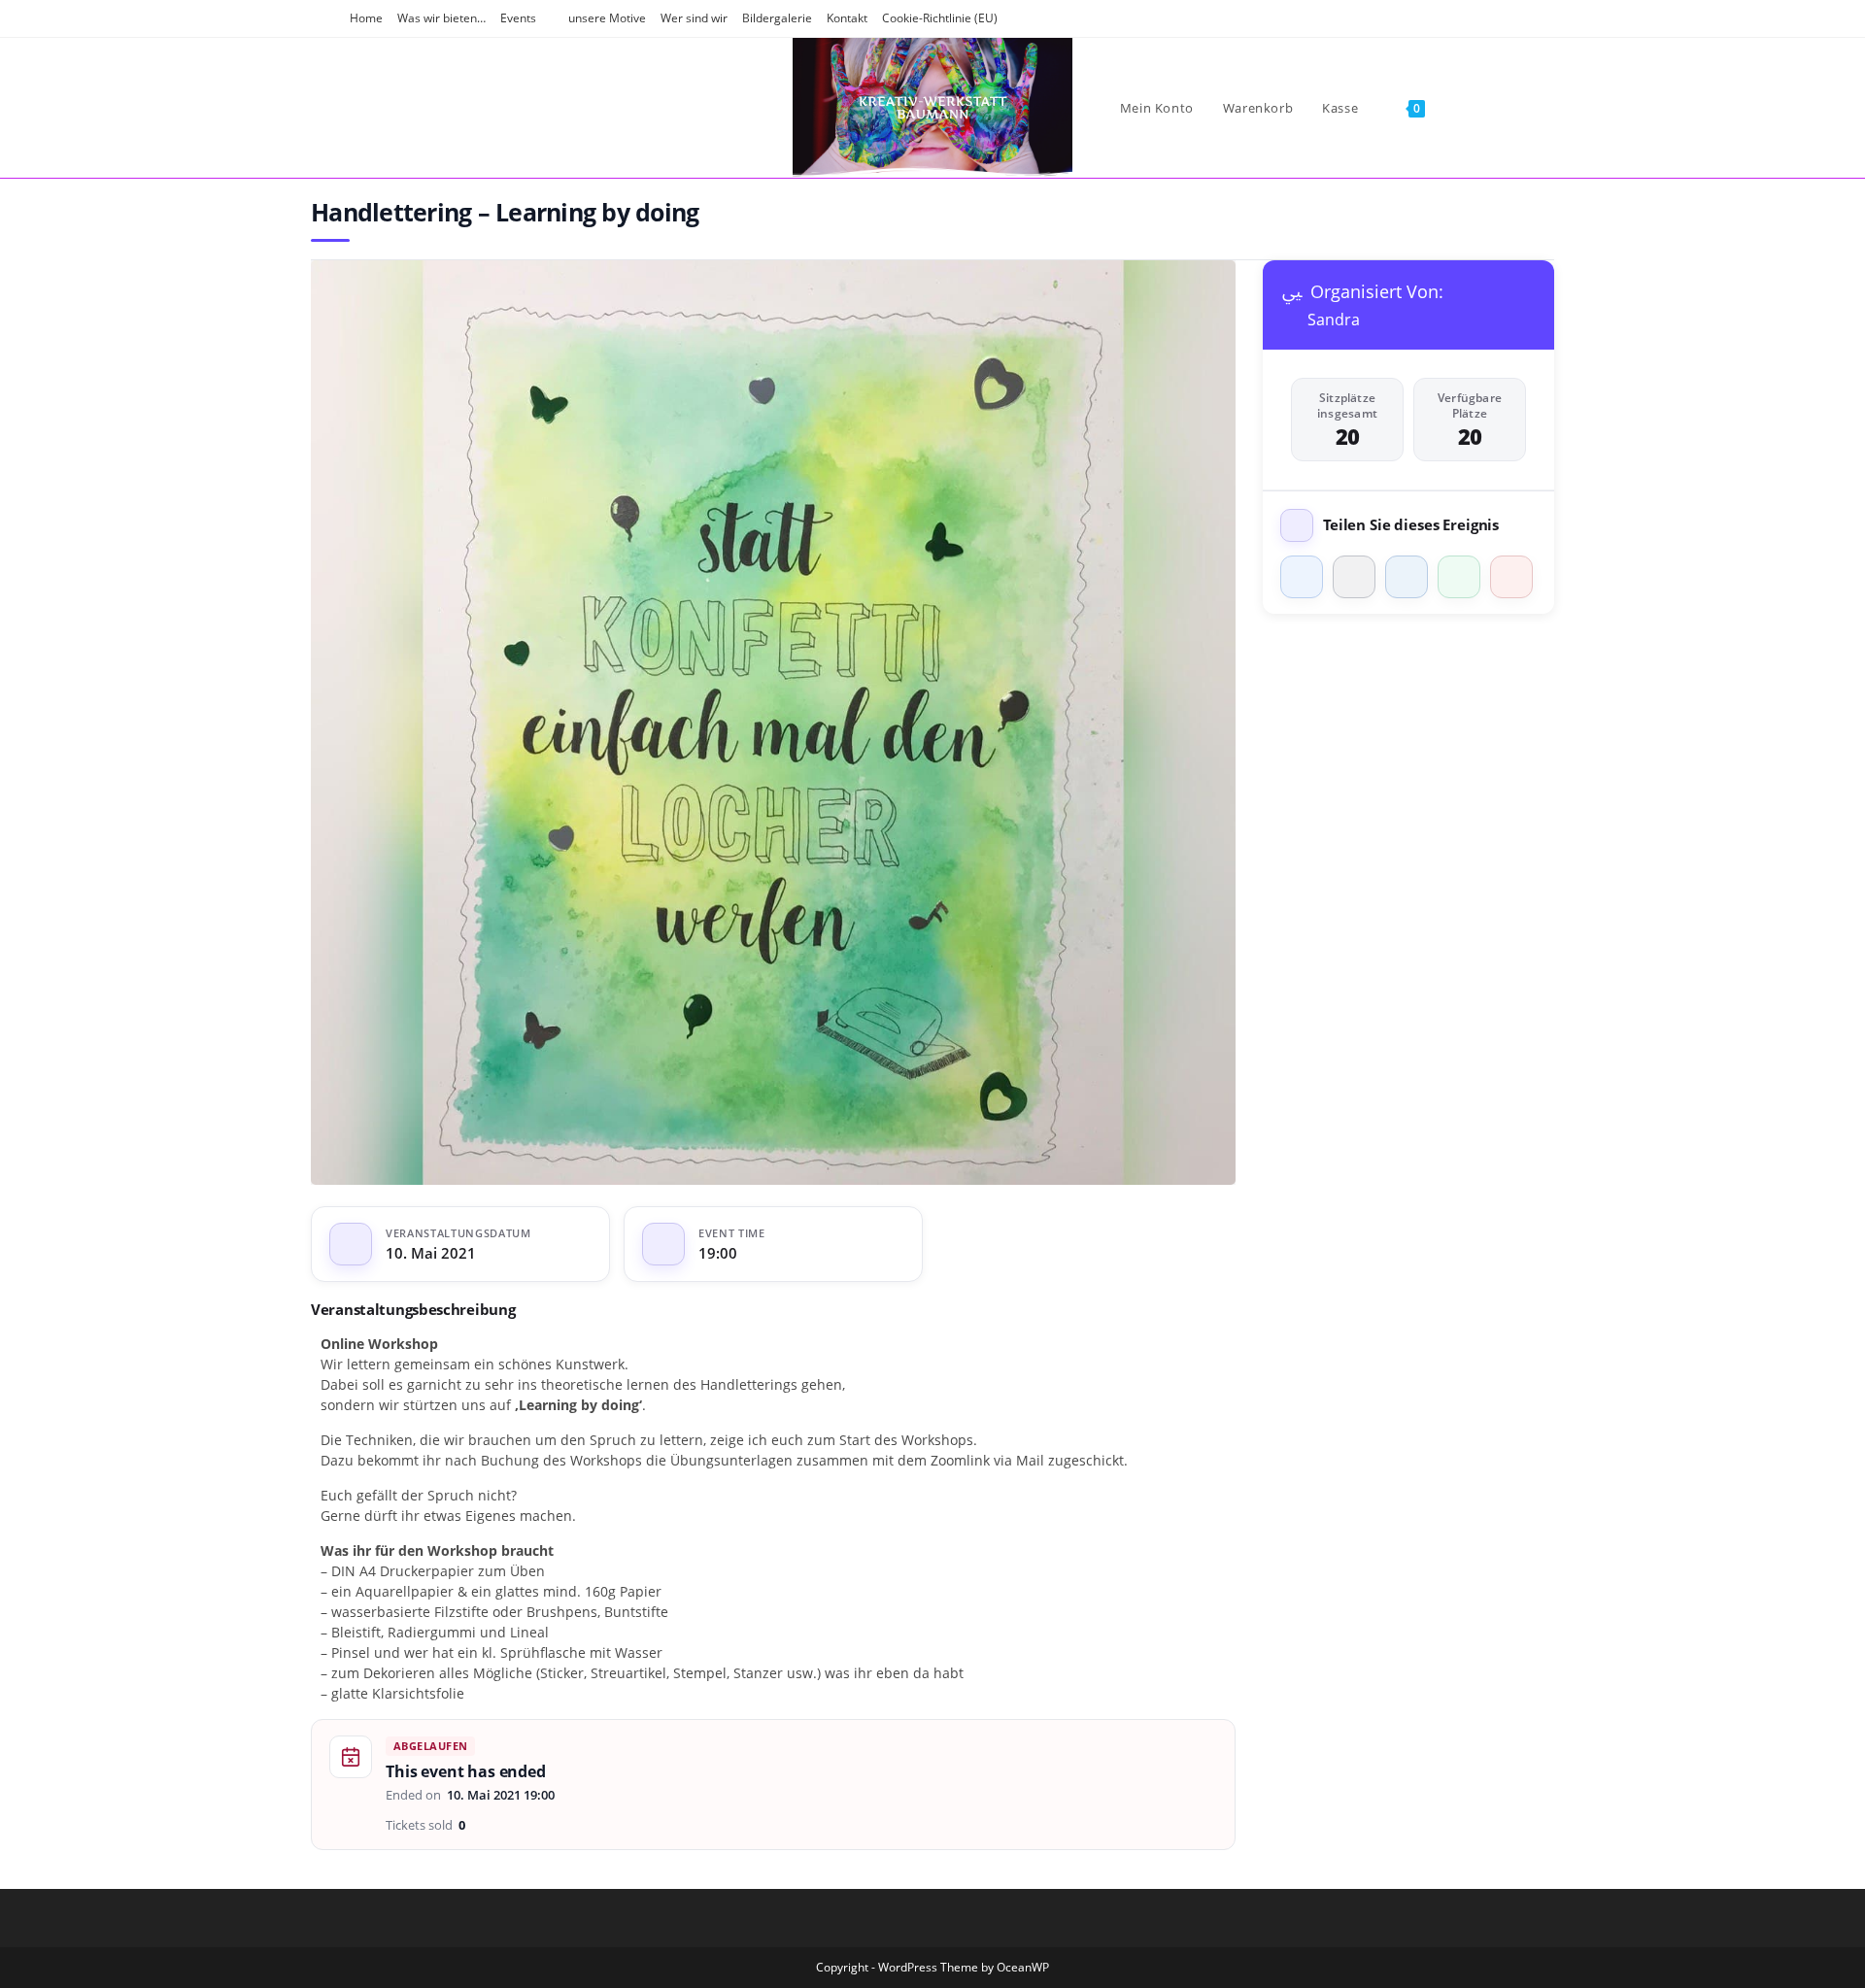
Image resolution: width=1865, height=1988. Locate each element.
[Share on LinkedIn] (1407, 577)
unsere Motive (607, 18)
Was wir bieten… (441, 18)
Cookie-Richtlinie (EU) (940, 18)
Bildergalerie (777, 18)
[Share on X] (1354, 577)
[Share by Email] (1511, 577)
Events (518, 18)
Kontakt (847, 18)
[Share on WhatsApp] (1459, 577)
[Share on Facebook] (1302, 577)
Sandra (1334, 320)
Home (366, 18)
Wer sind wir (694, 18)
